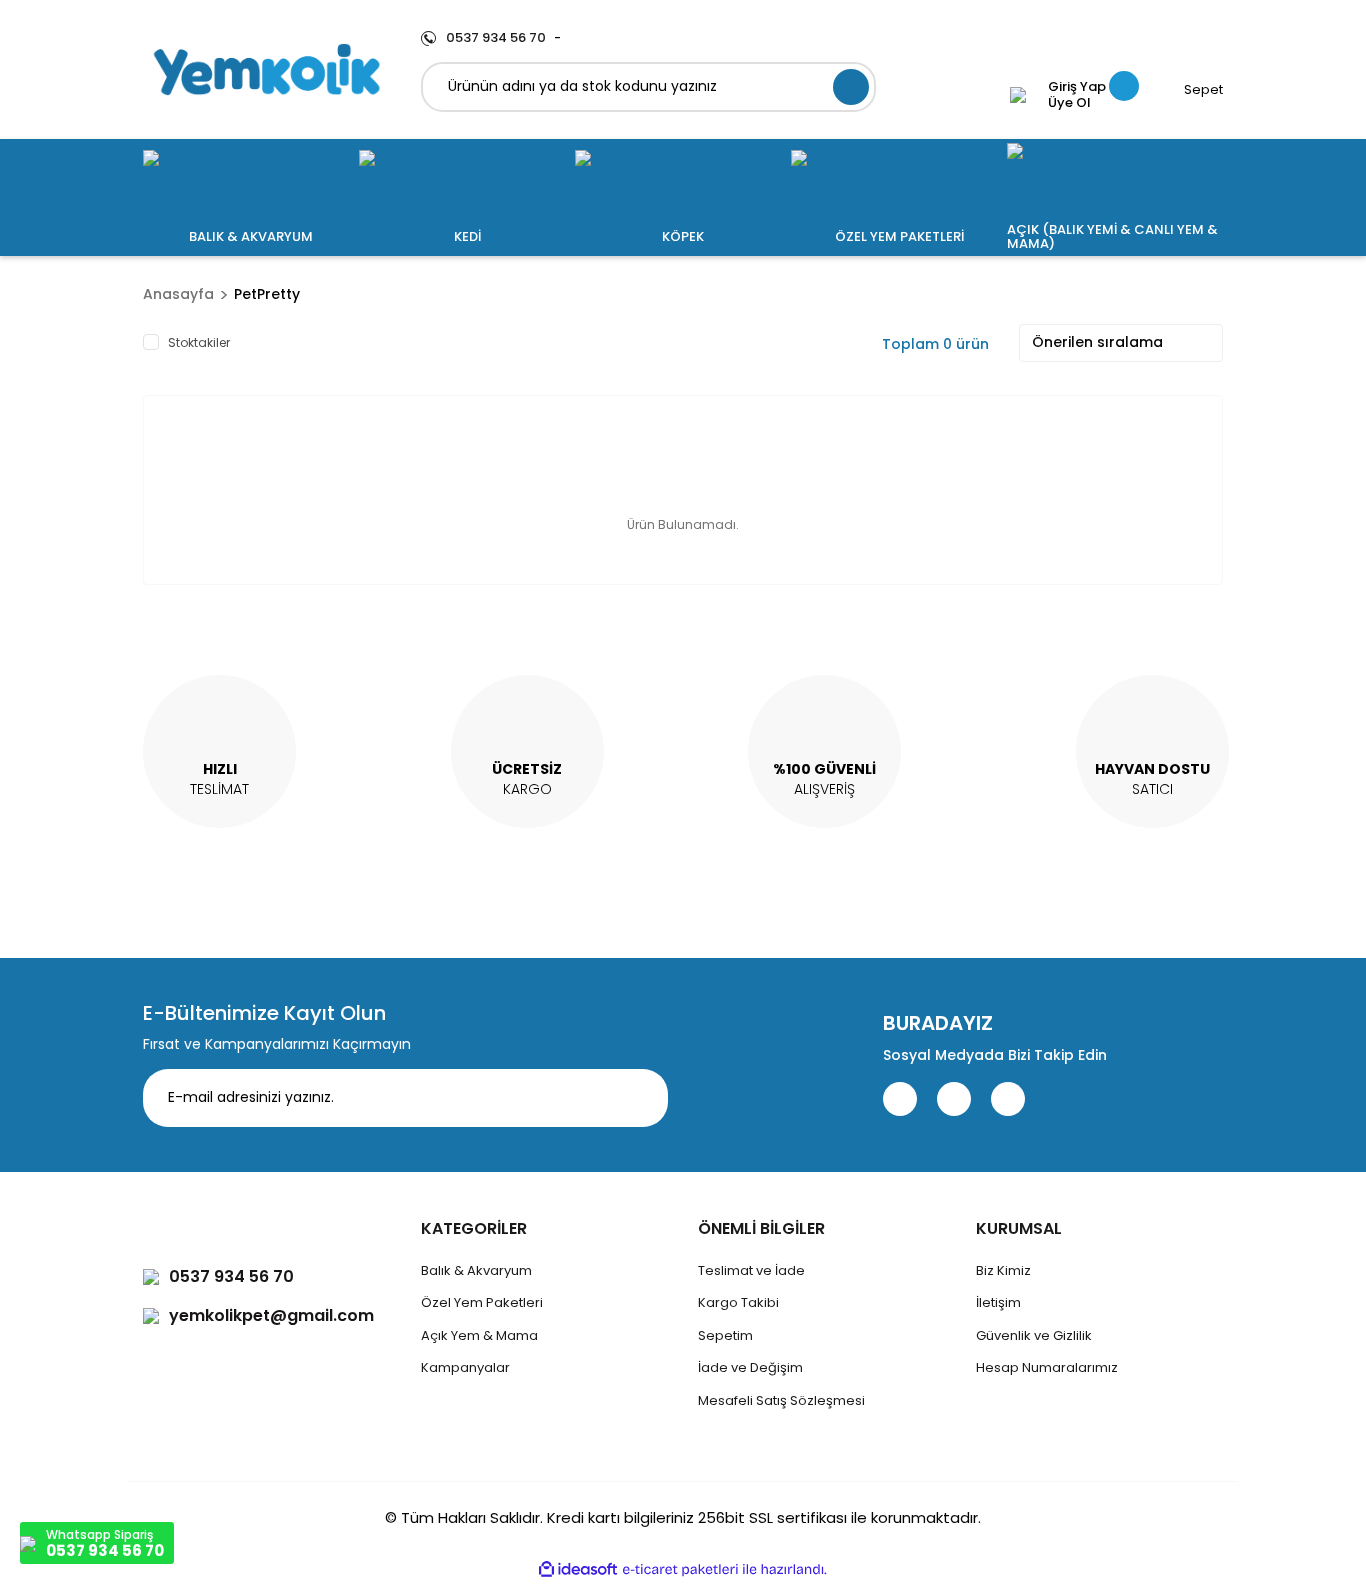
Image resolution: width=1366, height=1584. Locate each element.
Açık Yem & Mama (479, 1335)
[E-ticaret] (680, 1569)
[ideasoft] (578, 1569)
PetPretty (267, 294)
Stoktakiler (199, 342)
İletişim (998, 1302)
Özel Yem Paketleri (482, 1302)
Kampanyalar (465, 1367)
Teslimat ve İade (751, 1270)
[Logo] (267, 69)
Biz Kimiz (1003, 1270)
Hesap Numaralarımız (1047, 1367)
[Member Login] (1018, 95)
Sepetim (725, 1335)
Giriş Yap (1077, 87)
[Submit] (638, 1098)
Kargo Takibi (738, 1302)
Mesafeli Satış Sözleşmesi (781, 1400)
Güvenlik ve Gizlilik (1034, 1335)
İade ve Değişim (750, 1367)
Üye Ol (1069, 103)
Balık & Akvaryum (476, 1270)
